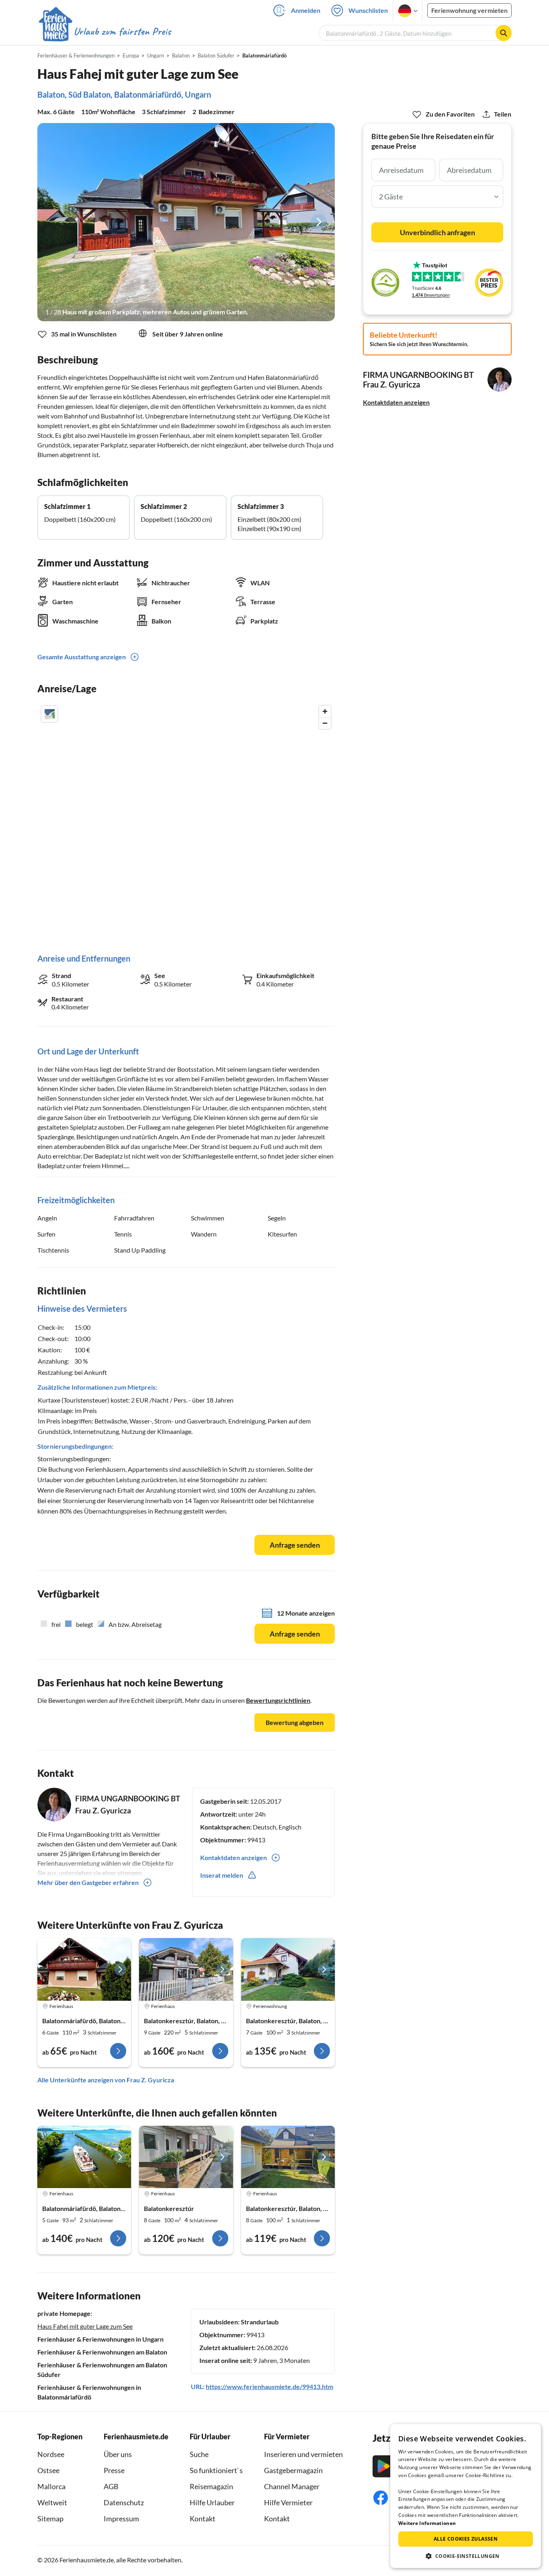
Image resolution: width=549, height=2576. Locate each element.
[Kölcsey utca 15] (84, 2157)
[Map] (186, 821)
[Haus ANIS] (84, 1969)
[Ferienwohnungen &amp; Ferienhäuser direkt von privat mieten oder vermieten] (104, 32)
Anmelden (306, 10)
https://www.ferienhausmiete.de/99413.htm (269, 2386)
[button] (466, 2556)
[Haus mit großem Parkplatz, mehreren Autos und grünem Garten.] (186, 222)
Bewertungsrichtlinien (278, 1700)
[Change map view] (49, 714)
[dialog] (466, 2496)
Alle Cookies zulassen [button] (466, 2539)
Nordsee (51, 2454)
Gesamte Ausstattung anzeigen (82, 657)
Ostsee (48, 2470)
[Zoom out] (325, 723)
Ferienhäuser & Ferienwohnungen (76, 55)
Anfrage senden (295, 1545)
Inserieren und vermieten (303, 2454)
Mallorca (51, 2486)
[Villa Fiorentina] (186, 1969)
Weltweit (52, 2502)
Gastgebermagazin (293, 2470)
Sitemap (50, 2519)
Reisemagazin (211, 2486)
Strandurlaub (260, 2322)
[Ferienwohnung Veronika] (288, 1969)
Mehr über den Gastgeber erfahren (88, 1882)
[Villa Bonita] (186, 2157)
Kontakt (203, 2519)
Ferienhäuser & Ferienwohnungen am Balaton (102, 2352)
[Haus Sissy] (288, 2157)
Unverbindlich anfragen (437, 232)
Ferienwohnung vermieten (469, 10)
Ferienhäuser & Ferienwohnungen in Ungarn (100, 2339)
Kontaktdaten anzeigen (396, 402)
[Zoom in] (325, 711)
